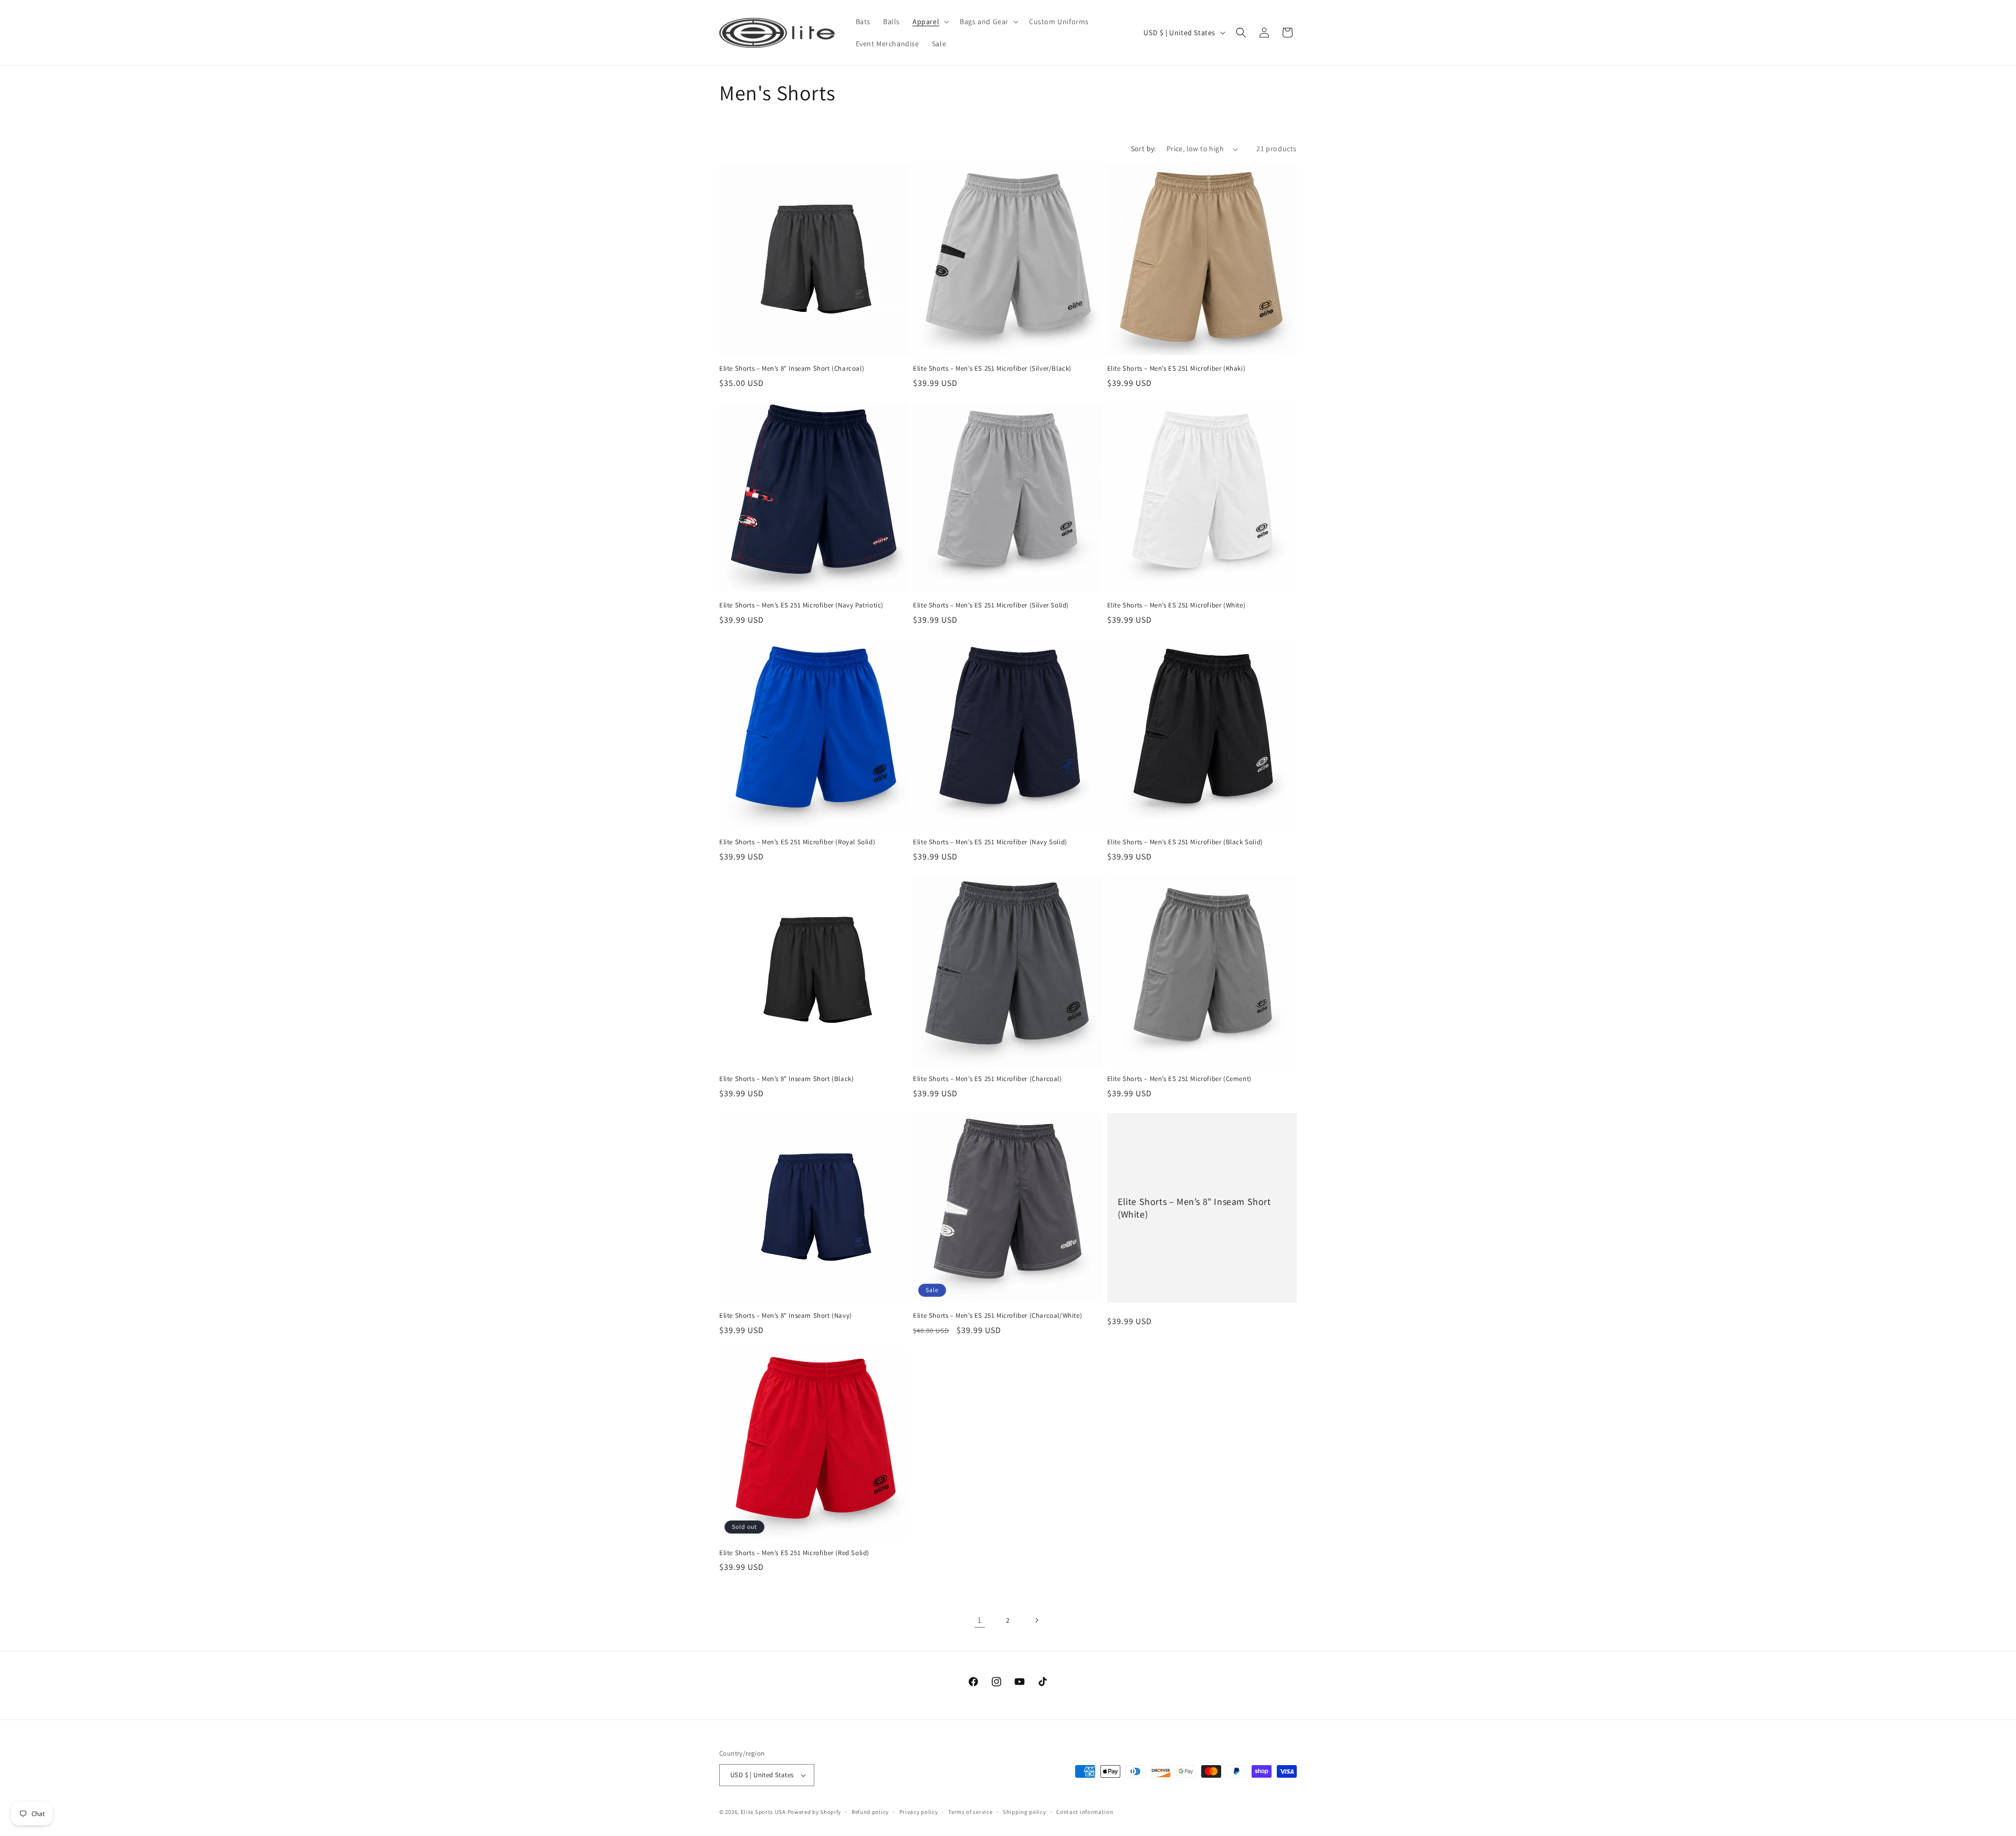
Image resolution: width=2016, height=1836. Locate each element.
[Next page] (1036, 1620)
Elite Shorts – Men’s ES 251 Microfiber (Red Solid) (794, 1553)
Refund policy (870, 1812)
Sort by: (1143, 149)
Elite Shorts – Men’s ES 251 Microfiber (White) (1177, 605)
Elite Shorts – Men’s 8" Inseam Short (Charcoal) (792, 369)
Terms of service (970, 1812)
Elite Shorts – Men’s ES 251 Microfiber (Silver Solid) (991, 605)
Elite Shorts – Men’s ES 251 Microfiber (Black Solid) (1185, 842)
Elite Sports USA (763, 1812)
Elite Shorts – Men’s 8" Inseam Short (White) (1194, 1208)
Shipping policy (1025, 1812)
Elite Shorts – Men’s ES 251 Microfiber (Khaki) (1177, 369)
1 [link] (980, 1620)
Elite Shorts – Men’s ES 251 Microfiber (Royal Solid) (797, 842)
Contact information (1085, 1812)
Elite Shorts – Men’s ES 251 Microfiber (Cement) (1179, 1079)
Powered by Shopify (815, 1812)
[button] (930, 22)
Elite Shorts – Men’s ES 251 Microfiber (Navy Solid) (990, 842)
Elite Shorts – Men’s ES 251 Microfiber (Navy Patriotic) (801, 605)
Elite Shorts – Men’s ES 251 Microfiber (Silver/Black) (992, 369)
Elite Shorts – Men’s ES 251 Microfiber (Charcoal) (987, 1079)
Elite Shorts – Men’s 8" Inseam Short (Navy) (786, 1316)
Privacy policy (919, 1812)
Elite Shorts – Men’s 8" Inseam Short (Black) (786, 1079)
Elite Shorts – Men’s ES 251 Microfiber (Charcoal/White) (997, 1316)
